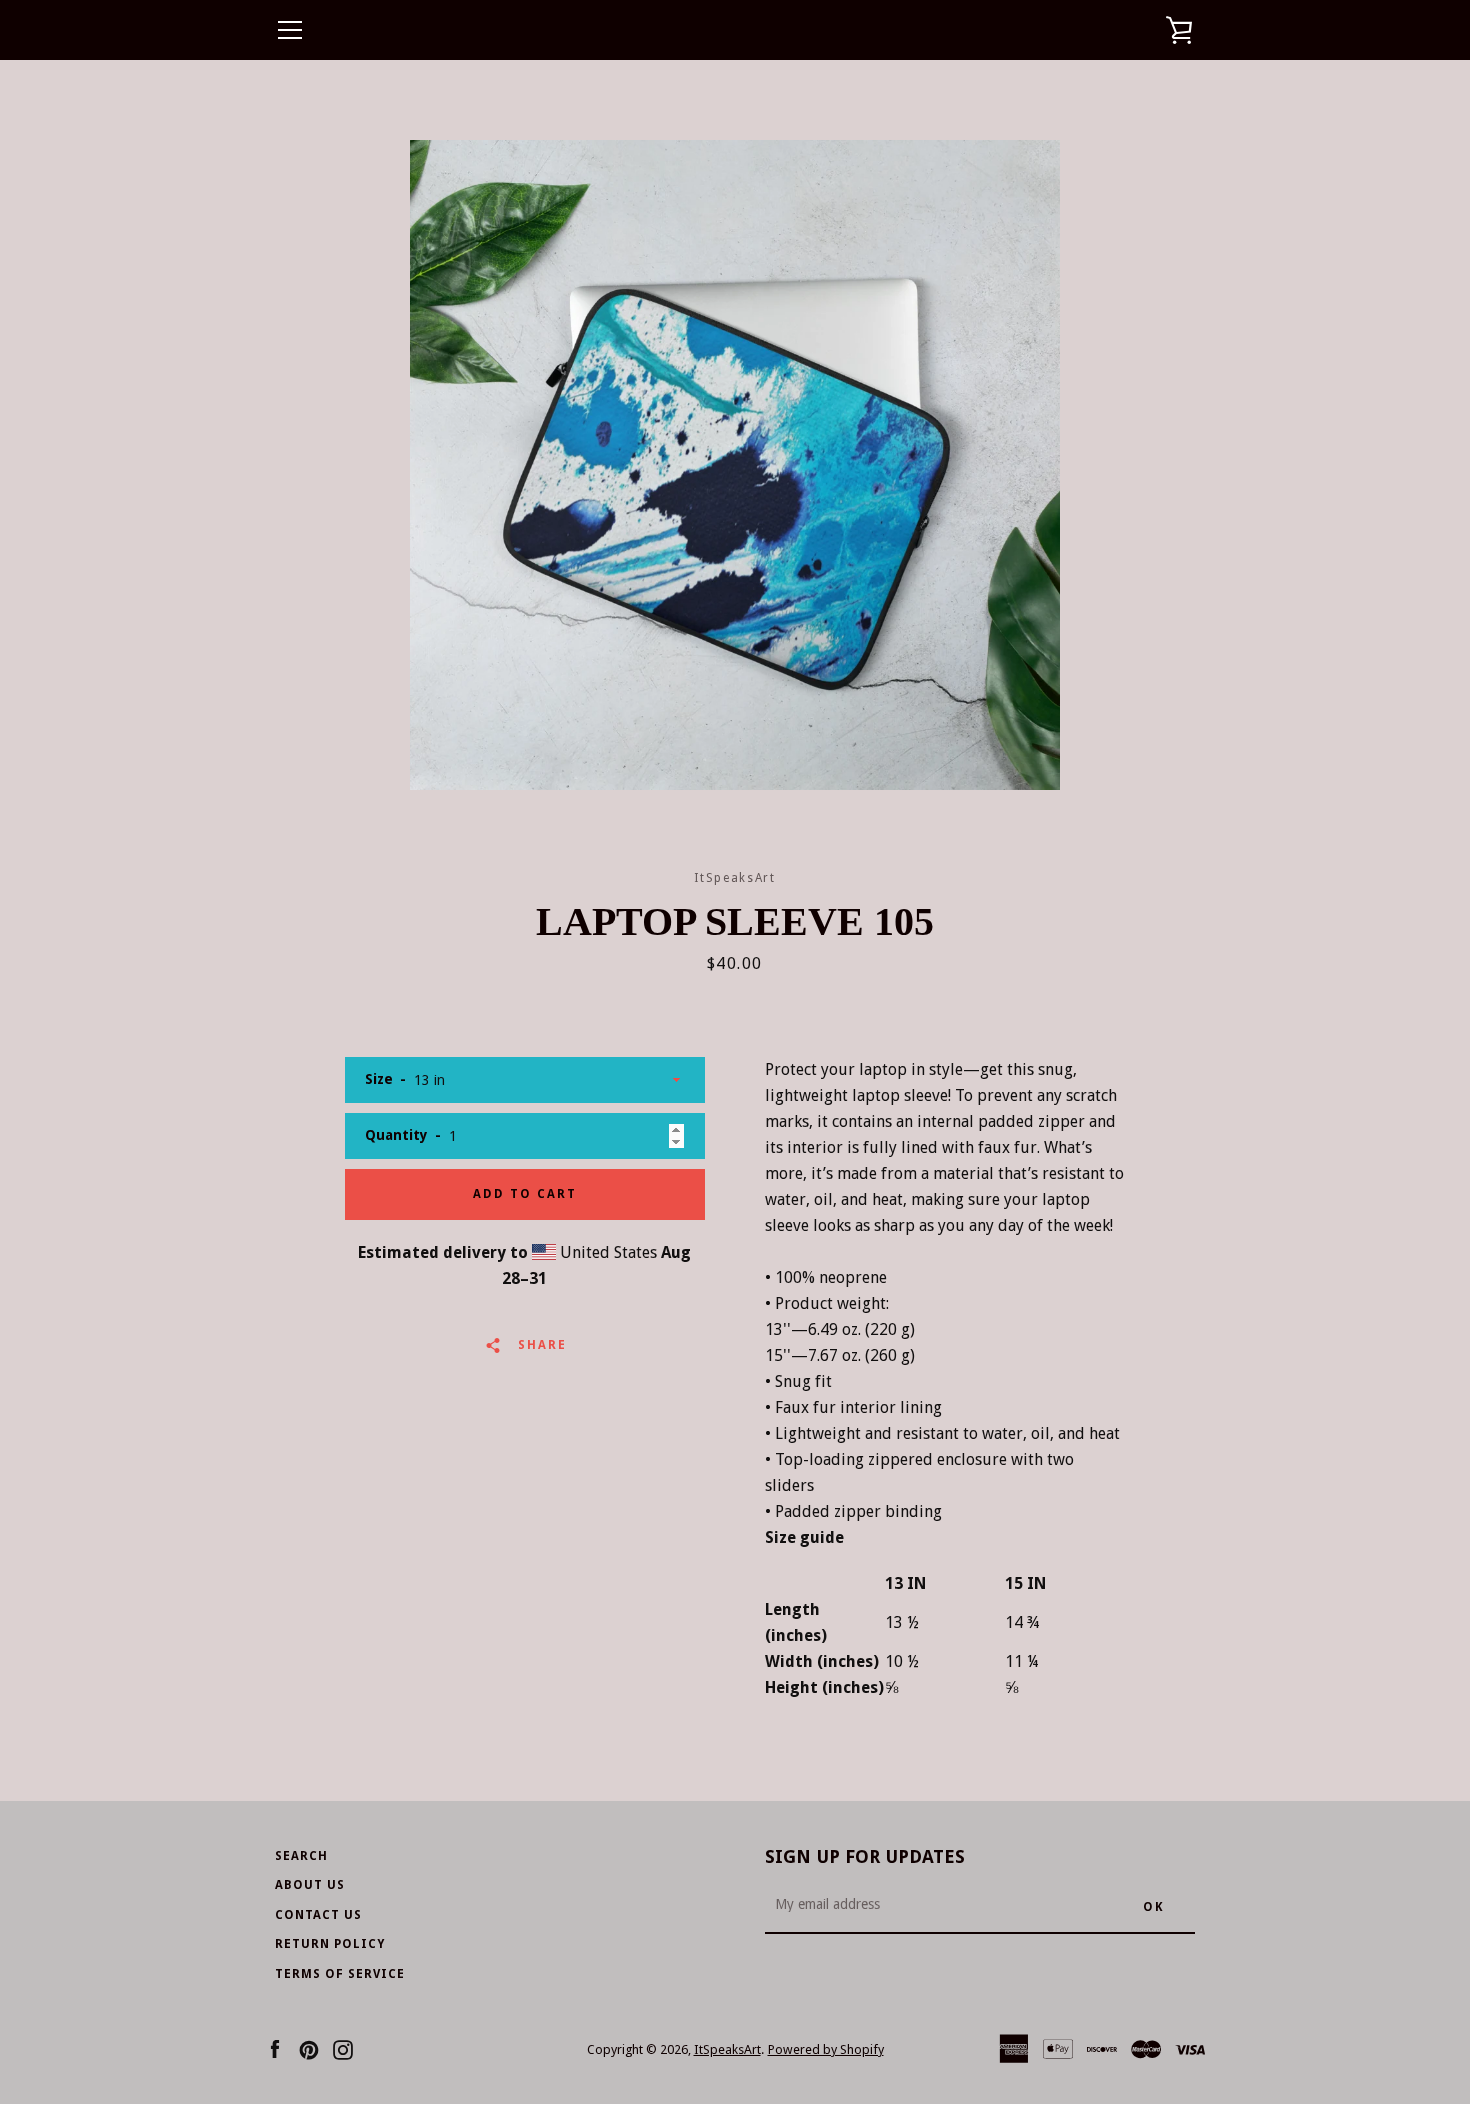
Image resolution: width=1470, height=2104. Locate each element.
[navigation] (290, 30)
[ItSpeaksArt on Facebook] (275, 2048)
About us (310, 1885)
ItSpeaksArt (727, 2049)
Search (301, 1856)
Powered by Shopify (826, 2049)
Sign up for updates (865, 1856)
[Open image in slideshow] (735, 465)
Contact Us (318, 1915)
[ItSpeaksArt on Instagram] (343, 2048)
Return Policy (330, 1944)
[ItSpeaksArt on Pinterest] (309, 2048)
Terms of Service (340, 1974)
